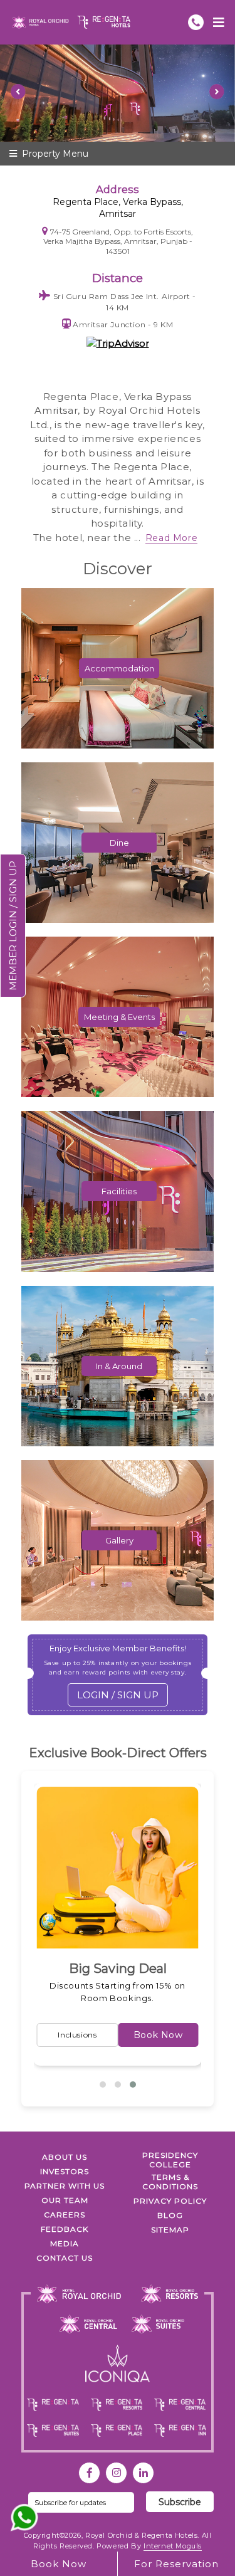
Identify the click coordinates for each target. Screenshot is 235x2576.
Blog (170, 2215)
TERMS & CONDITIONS (170, 2182)
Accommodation (119, 668)
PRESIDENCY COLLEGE (170, 2160)
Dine (119, 843)
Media (65, 2243)
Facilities (119, 1191)
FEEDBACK (65, 2229)
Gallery (119, 1540)
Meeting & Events (119, 1017)
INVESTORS (65, 2171)
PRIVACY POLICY (170, 2201)
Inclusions (107, 2035)
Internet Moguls (173, 2546)
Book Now (187, 2034)
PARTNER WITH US (65, 2186)
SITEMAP (170, 2230)
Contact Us (65, 2258)
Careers (65, 2215)
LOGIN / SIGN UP (118, 1695)
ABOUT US (65, 2157)
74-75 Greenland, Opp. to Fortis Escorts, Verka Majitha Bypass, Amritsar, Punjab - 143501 (118, 241)
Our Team (65, 2200)
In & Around (119, 1366)
